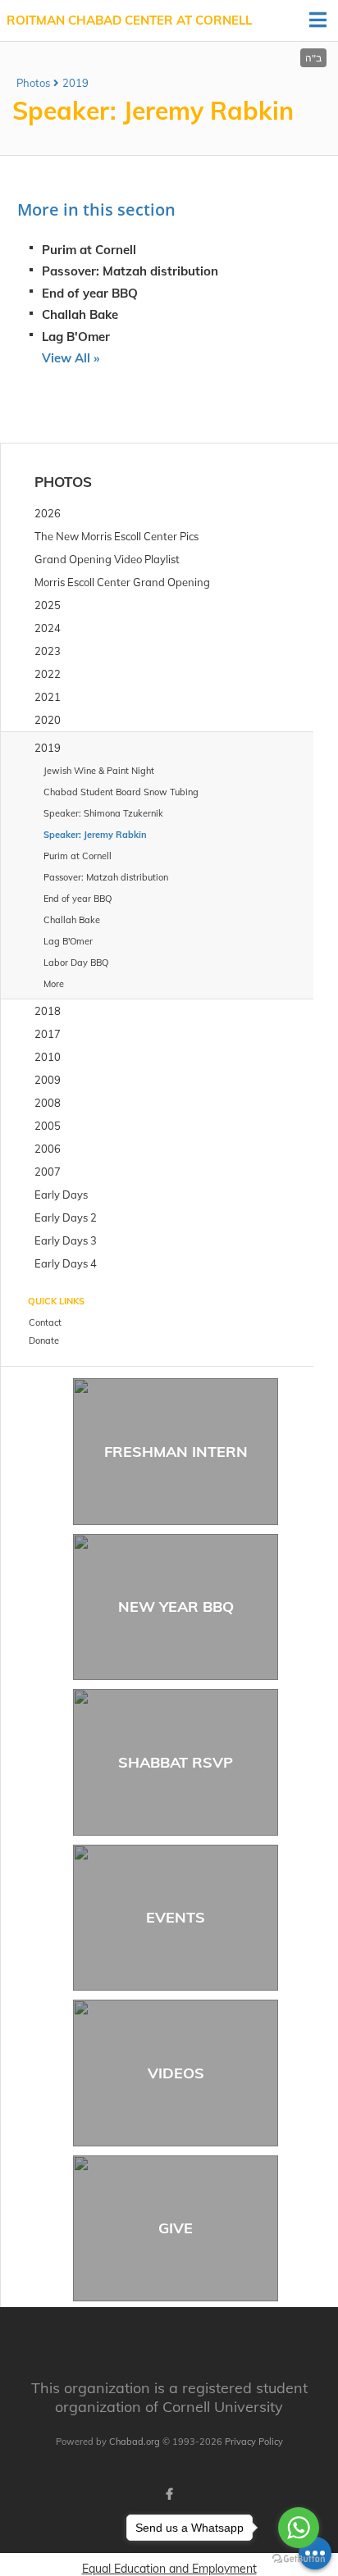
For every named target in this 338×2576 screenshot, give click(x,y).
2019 (75, 83)
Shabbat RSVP (176, 1762)
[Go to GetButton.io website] (299, 2559)
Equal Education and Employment (169, 2569)
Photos (33, 83)
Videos (176, 2073)
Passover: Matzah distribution (130, 271)
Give (176, 2228)
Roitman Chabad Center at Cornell (129, 20)
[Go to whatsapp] (299, 2528)
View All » (71, 358)
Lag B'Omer (76, 337)
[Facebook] (169, 2494)
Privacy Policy (254, 2442)
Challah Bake (80, 314)
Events (176, 1917)
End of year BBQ (90, 293)
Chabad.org (135, 2442)
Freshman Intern (176, 1452)
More (54, 984)
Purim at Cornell (89, 250)
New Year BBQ (176, 1607)
